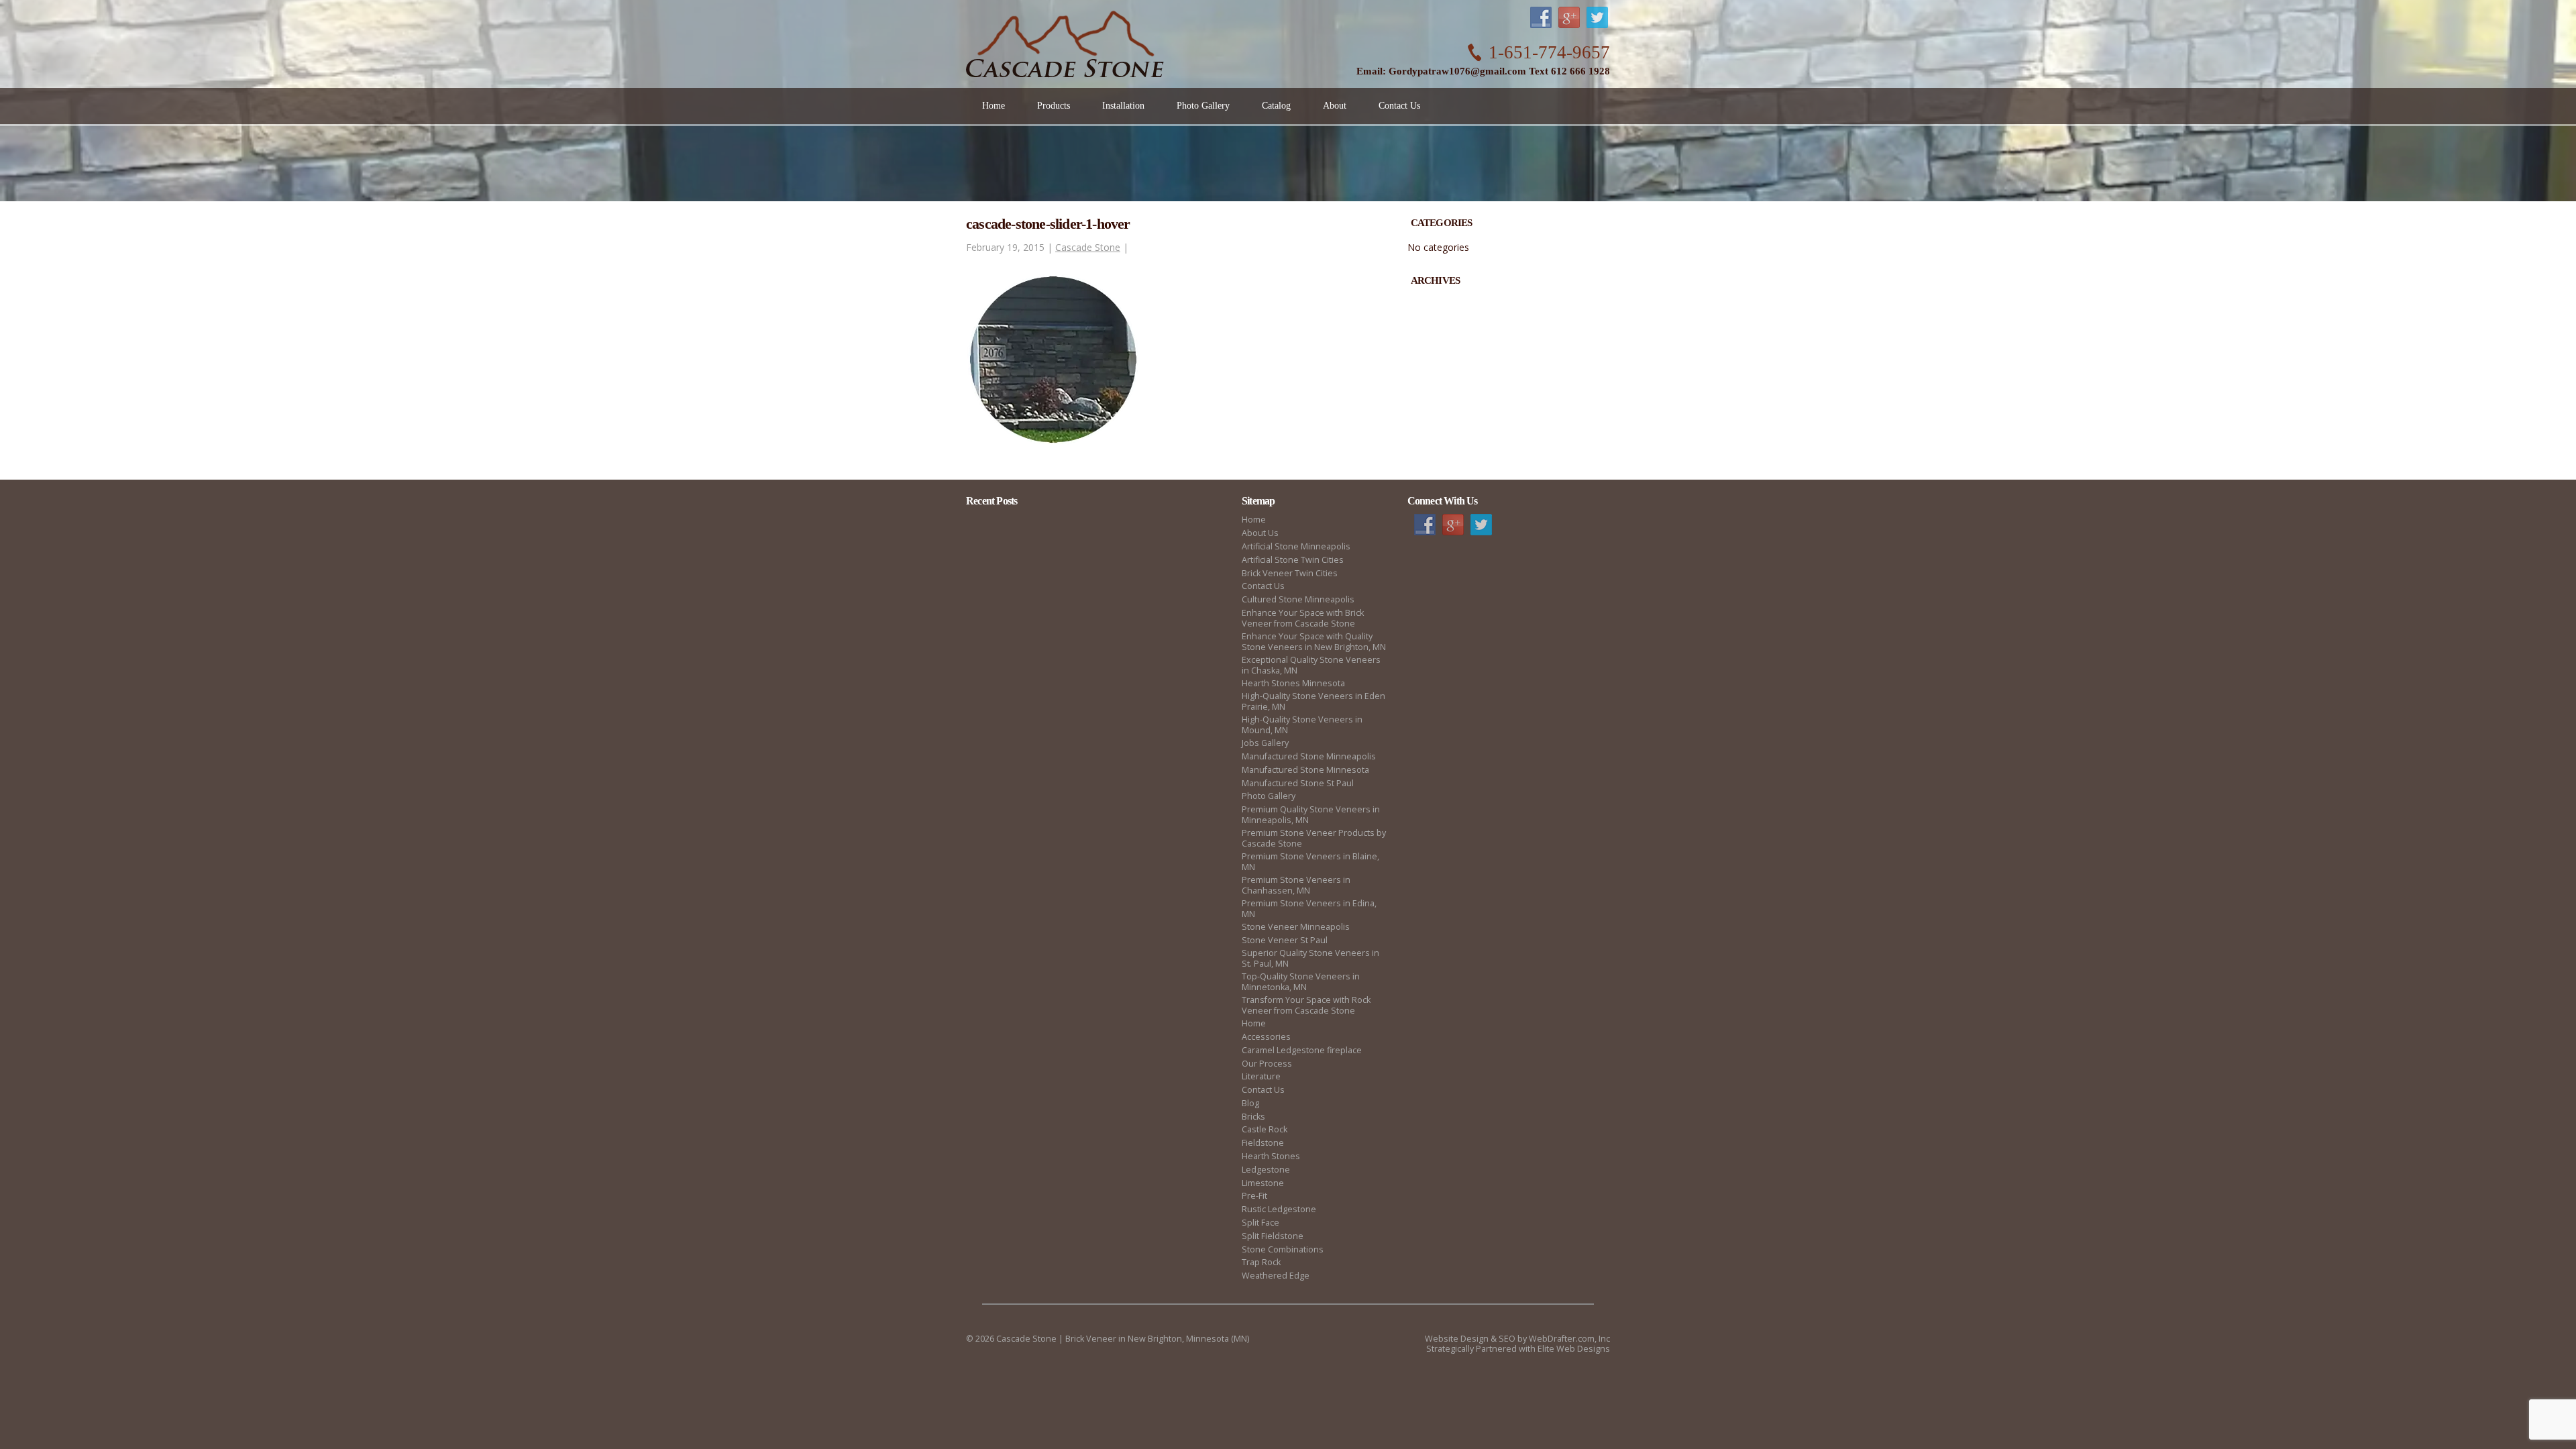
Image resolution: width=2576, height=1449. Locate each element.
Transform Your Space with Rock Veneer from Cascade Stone (1306, 1005)
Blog (1250, 1103)
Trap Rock (1261, 1262)
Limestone (1263, 1183)
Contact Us (1263, 586)
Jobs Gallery (1265, 743)
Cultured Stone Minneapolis (1298, 599)
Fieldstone (1263, 1143)
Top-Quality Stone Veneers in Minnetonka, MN (1301, 982)
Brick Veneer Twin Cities (1290, 573)
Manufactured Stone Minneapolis (1309, 756)
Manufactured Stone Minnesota (1305, 770)
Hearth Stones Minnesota (1293, 683)
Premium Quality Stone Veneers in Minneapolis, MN (1311, 815)
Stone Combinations (1283, 1249)
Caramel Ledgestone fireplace (1302, 1050)
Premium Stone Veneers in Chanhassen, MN (1296, 885)
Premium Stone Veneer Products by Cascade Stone (1314, 838)
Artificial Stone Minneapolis (1296, 546)
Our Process (1267, 1064)
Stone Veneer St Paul (1285, 940)
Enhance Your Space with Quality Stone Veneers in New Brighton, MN (1314, 642)
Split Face (1260, 1223)
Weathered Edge (1276, 1276)
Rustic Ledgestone (1279, 1209)
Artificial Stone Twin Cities (1293, 560)
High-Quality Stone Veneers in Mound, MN (1302, 725)
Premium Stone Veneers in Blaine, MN (1310, 862)
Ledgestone (1266, 1170)
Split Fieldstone (1273, 1236)
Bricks (1253, 1117)
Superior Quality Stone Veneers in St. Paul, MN (1310, 958)
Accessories (1266, 1037)
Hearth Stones (1271, 1156)
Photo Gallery (1269, 796)
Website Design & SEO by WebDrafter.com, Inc (1517, 1339)
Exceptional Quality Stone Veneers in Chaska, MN (1311, 665)
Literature (1261, 1076)
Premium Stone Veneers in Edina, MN (1309, 909)
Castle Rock (1265, 1129)
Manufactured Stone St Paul (1298, 783)
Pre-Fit (1254, 1196)
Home (1254, 520)
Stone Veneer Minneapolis (1296, 927)
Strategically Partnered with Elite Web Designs (1518, 1349)
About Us (1260, 533)
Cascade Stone (1088, 247)
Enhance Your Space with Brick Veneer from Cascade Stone (1303, 618)
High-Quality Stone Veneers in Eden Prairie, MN (1313, 701)
